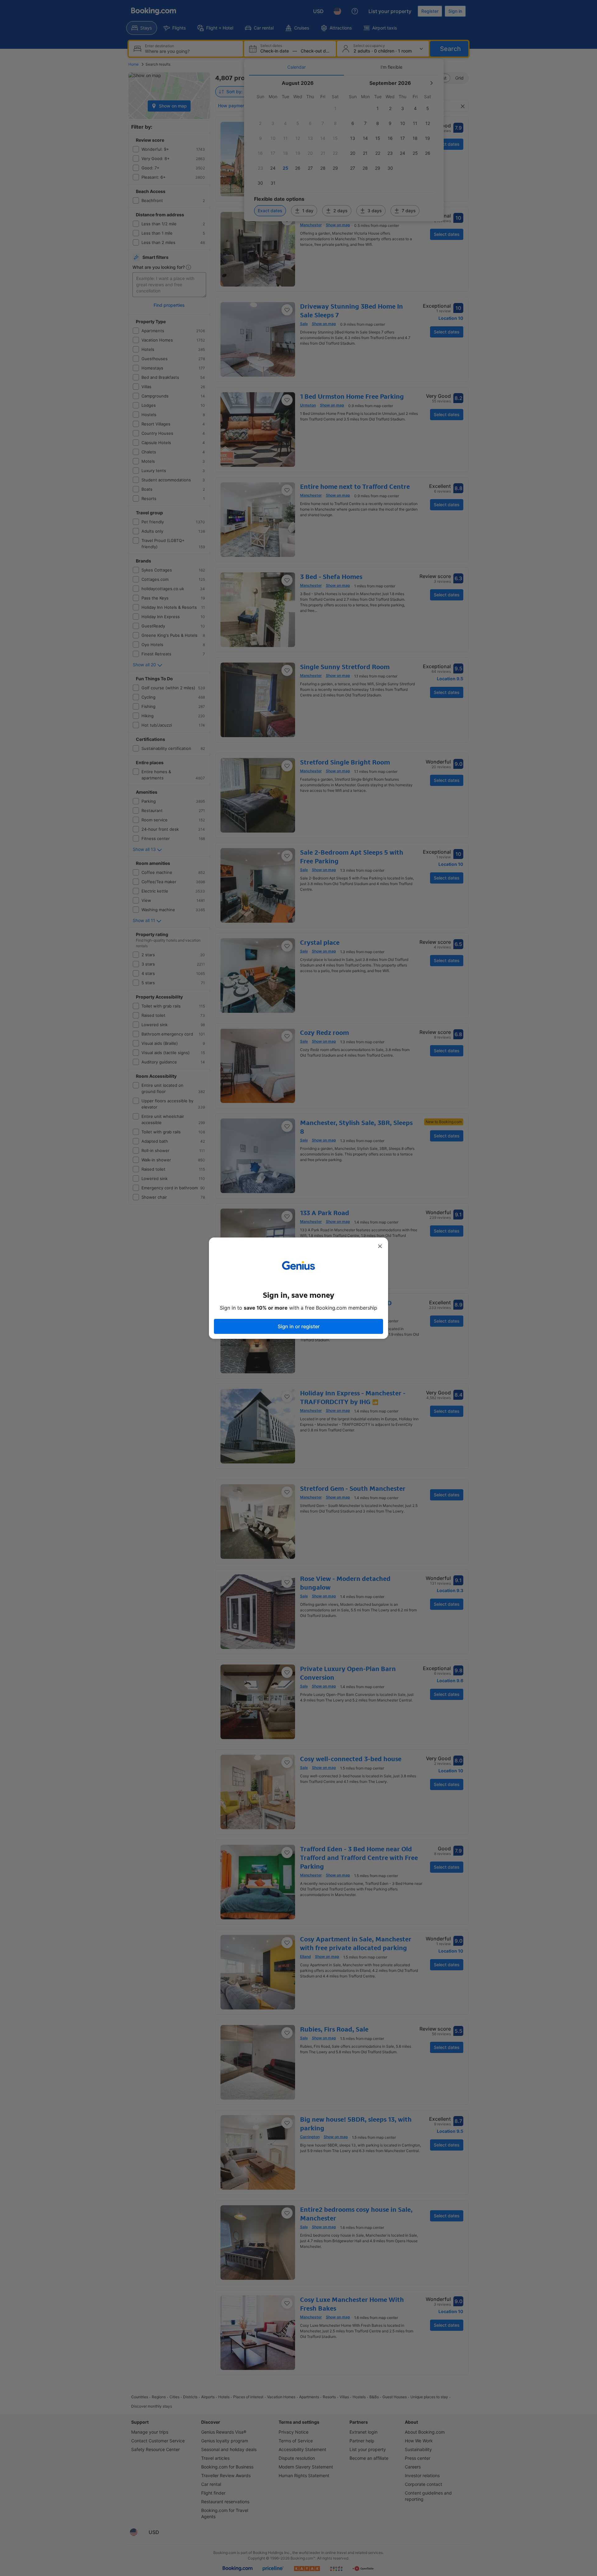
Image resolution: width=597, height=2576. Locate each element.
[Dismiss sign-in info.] (380, 1246)
